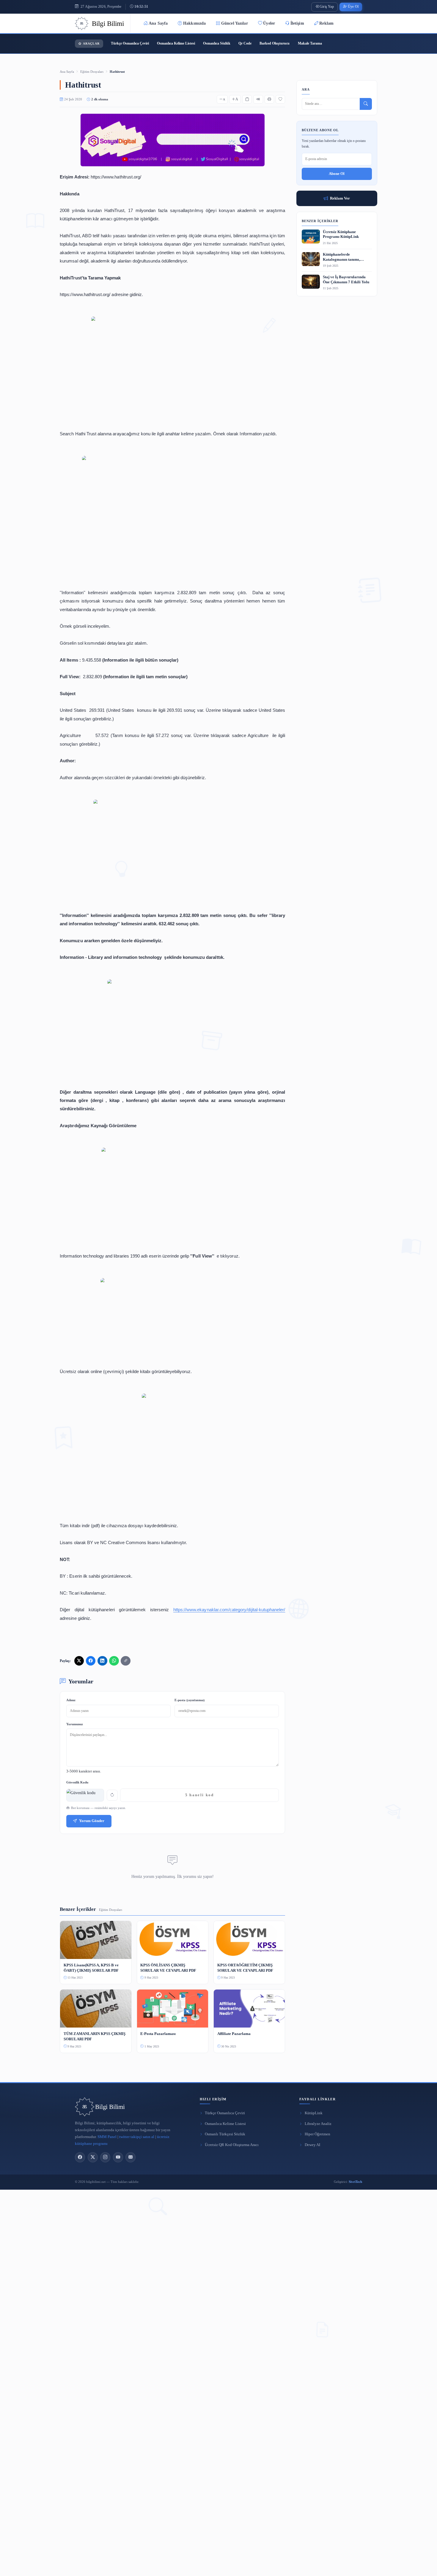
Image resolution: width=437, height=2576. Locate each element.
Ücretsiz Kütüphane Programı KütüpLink (341, 234)
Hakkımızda (194, 23)
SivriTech (355, 2182)
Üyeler (269, 23)
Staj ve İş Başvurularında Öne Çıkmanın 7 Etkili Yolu (346, 280)
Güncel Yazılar (235, 23)
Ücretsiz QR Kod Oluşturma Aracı (232, 2145)
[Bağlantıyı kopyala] (125, 1661)
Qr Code (245, 43)
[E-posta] (131, 2157)
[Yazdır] (269, 99)
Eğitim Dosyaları (92, 72)
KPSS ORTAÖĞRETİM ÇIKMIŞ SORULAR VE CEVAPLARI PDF (245, 1968)
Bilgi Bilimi (110, 2107)
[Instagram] (105, 2157)
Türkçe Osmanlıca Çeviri (130, 43)
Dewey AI (312, 2145)
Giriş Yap (327, 7)
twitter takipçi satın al (137, 2137)
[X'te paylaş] (79, 1661)
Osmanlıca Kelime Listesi (176, 43)
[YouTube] (118, 2157)
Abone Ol (337, 174)
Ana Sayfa (158, 23)
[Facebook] (80, 2157)
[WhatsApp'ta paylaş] (114, 1661)
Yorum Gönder (92, 1821)
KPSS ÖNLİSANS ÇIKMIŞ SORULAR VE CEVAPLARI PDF (168, 1968)
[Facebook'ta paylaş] (91, 1661)
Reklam (326, 23)
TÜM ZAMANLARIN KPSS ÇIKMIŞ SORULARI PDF (95, 2036)
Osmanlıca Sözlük (217, 43)
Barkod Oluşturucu (275, 43)
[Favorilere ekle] (280, 99)
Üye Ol (353, 7)
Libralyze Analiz (318, 2124)
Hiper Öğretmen (317, 2134)
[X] (93, 2157)
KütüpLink (314, 2113)
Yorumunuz (75, 1724)
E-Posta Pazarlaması (158, 2034)
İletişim (297, 23)
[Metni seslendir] (258, 99)
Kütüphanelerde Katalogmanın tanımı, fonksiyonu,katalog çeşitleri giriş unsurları (346, 257)
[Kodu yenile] (112, 1795)
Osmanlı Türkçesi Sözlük (225, 2134)
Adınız (71, 1700)
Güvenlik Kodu (77, 1782)
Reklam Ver (340, 198)
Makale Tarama (310, 43)
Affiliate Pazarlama (234, 2034)
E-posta (190, 1700)
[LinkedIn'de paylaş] (102, 1661)
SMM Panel (107, 2137)
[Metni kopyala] (247, 99)
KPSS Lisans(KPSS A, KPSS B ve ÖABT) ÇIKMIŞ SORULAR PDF (91, 1968)
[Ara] (366, 104)
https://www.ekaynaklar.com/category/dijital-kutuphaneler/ (229, 1610)
